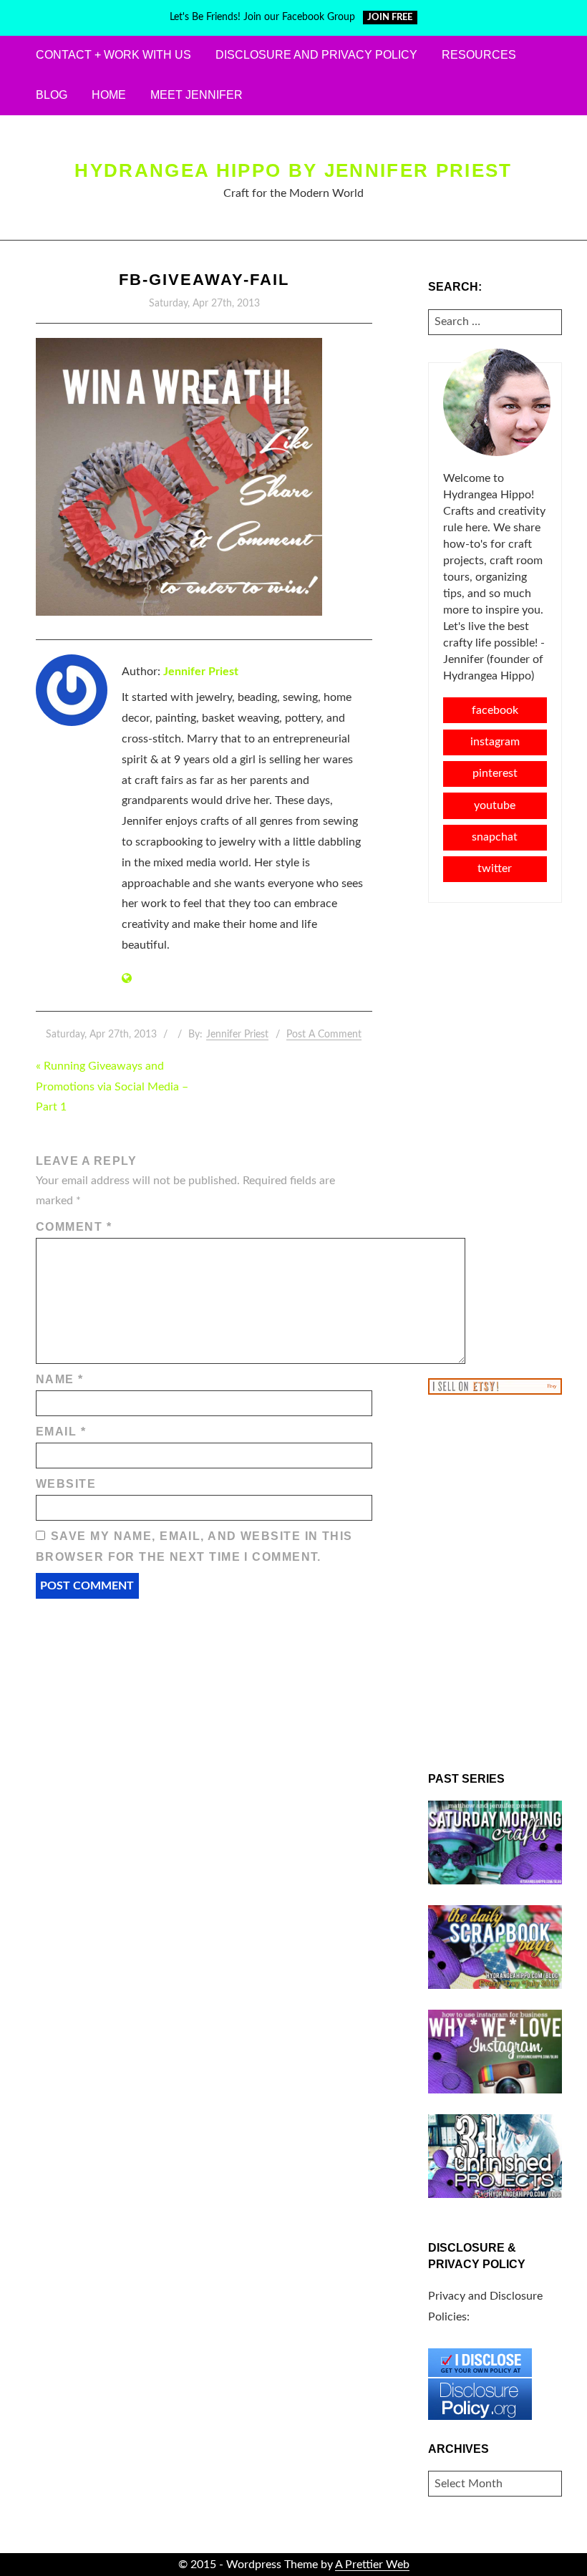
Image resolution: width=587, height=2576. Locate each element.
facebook (495, 710)
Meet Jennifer (197, 95)
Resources (479, 55)
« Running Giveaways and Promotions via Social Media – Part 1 (112, 1087)
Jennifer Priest (201, 672)
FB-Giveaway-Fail (204, 280)
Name (60, 1379)
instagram (495, 742)
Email (61, 1432)
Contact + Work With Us (113, 55)
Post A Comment (324, 1035)
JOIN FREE (390, 18)
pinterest (495, 773)
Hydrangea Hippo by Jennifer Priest (293, 170)
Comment (74, 1227)
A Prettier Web (372, 2565)
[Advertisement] (495, 1139)
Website (66, 1484)
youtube (495, 805)
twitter (495, 868)
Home (109, 95)
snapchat (495, 837)
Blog (52, 95)
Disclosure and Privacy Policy (316, 55)
